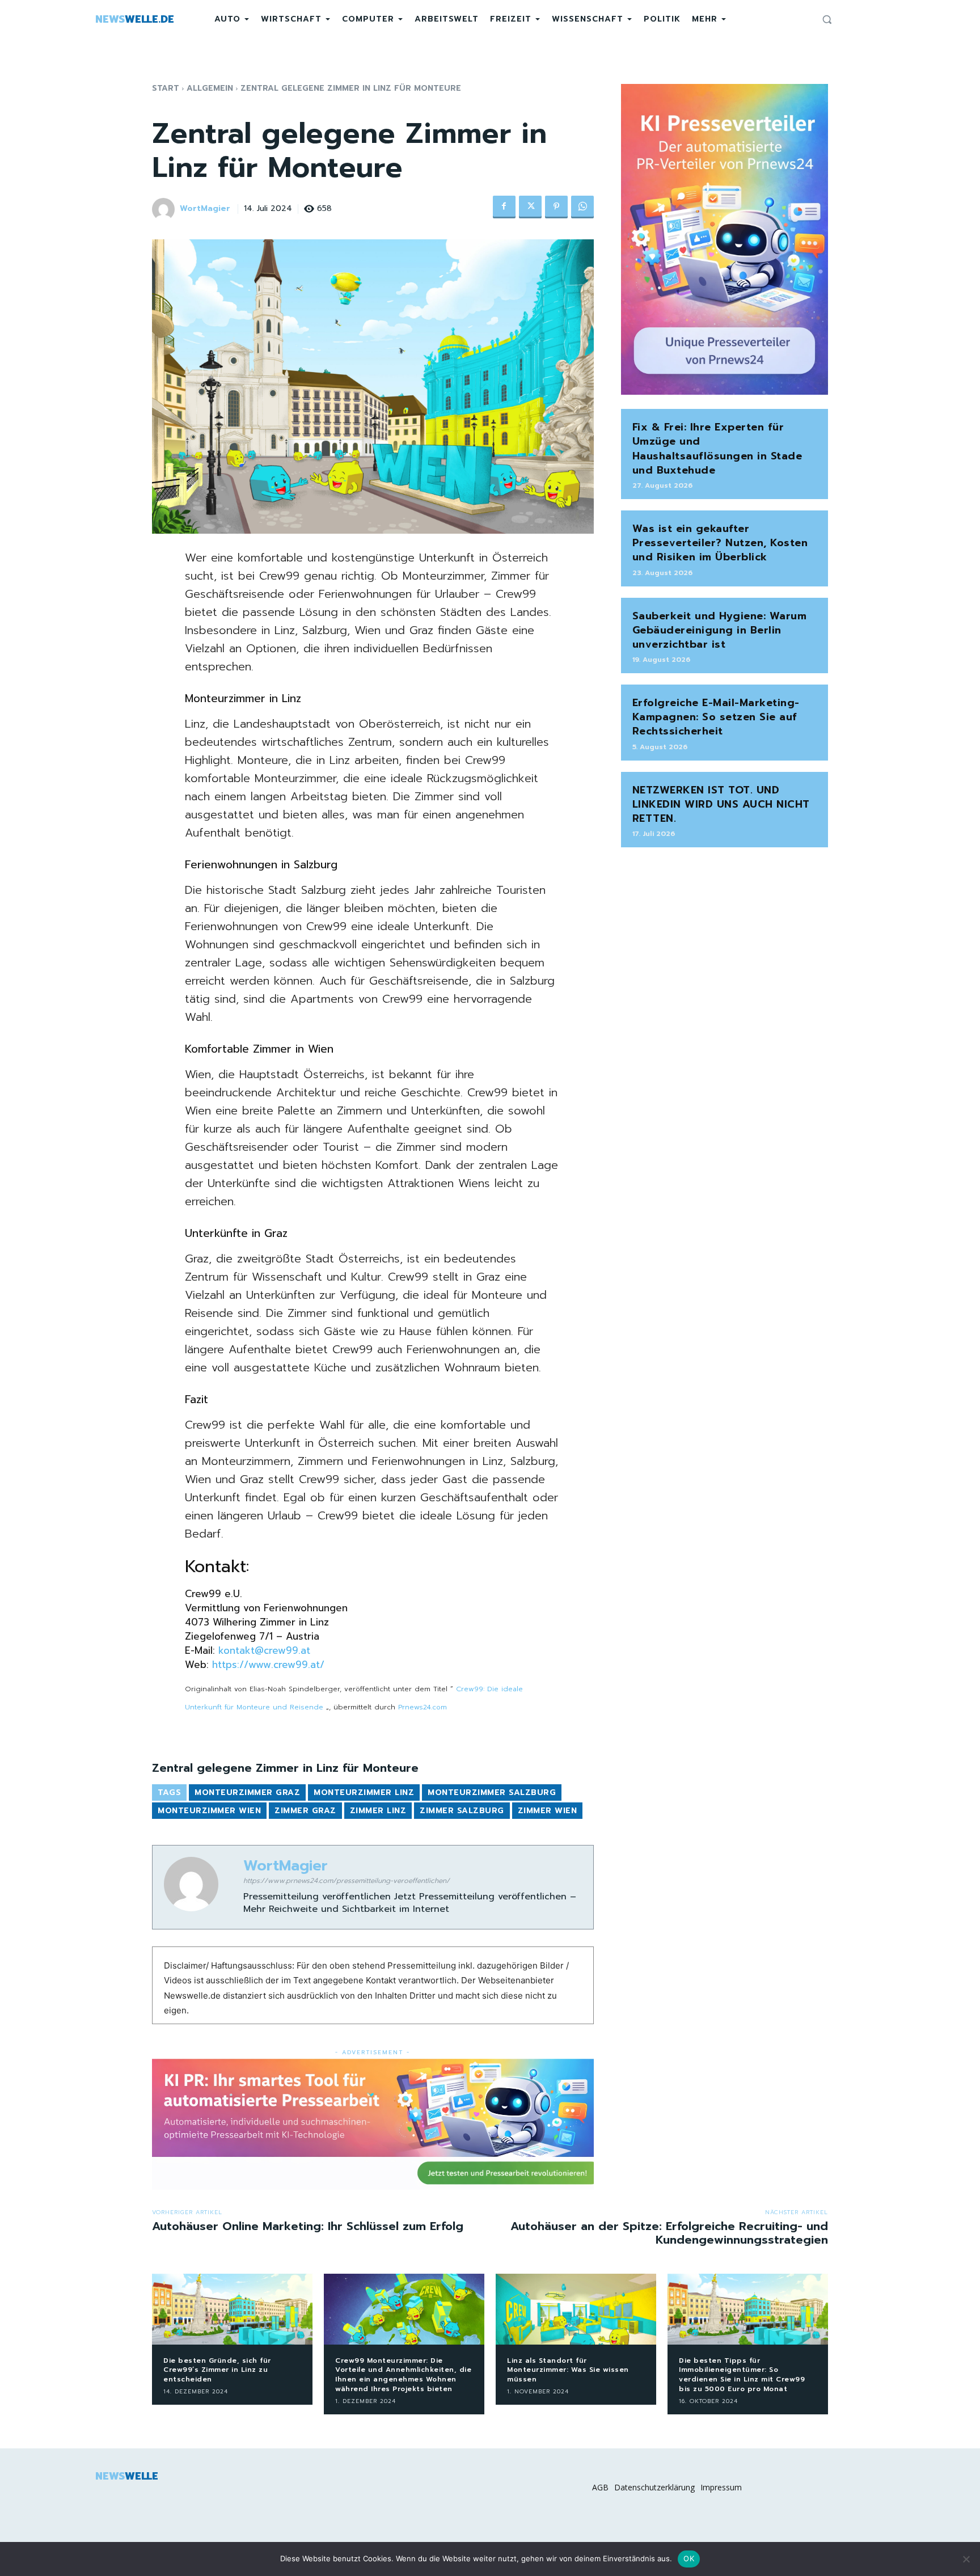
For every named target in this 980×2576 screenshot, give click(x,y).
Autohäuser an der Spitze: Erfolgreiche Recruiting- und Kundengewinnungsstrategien (669, 2233)
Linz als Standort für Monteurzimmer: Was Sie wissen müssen (568, 2370)
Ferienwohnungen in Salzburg (261, 865)
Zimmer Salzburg (462, 1811)
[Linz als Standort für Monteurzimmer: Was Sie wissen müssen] (576, 2309)
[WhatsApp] (582, 207)
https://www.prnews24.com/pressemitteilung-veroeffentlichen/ (347, 1881)
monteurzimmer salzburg (492, 1792)
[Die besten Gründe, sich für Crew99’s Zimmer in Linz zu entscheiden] (232, 2309)
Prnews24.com (423, 1707)
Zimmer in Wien (293, 1049)
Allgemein (210, 88)
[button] (827, 19)
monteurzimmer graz (247, 1792)
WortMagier (205, 209)
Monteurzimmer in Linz (243, 698)
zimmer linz (378, 1811)
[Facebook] (504, 207)
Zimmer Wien (548, 1811)
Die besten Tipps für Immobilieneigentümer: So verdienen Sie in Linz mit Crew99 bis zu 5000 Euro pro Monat (742, 2375)
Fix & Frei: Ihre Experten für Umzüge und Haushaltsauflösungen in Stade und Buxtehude (717, 449)
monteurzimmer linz (364, 1792)
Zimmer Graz (305, 1811)
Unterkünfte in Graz (236, 1233)
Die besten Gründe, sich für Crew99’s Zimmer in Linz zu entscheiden (217, 2370)
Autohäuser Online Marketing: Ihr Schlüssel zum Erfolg (308, 2226)
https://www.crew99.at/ (268, 1665)
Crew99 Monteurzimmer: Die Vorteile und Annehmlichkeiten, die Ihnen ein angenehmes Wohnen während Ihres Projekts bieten (403, 2375)
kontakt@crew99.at (264, 1650)
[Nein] (966, 2559)
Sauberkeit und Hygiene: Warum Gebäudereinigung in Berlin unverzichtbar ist (720, 630)
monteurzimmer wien (209, 1811)
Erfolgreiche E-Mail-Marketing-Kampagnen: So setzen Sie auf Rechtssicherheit (716, 717)
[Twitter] (530, 207)
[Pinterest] (556, 207)
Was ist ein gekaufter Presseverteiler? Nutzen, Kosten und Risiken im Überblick (720, 543)
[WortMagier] (165, 209)
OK (689, 2558)
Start (166, 88)
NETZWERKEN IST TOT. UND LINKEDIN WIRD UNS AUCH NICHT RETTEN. (721, 804)
